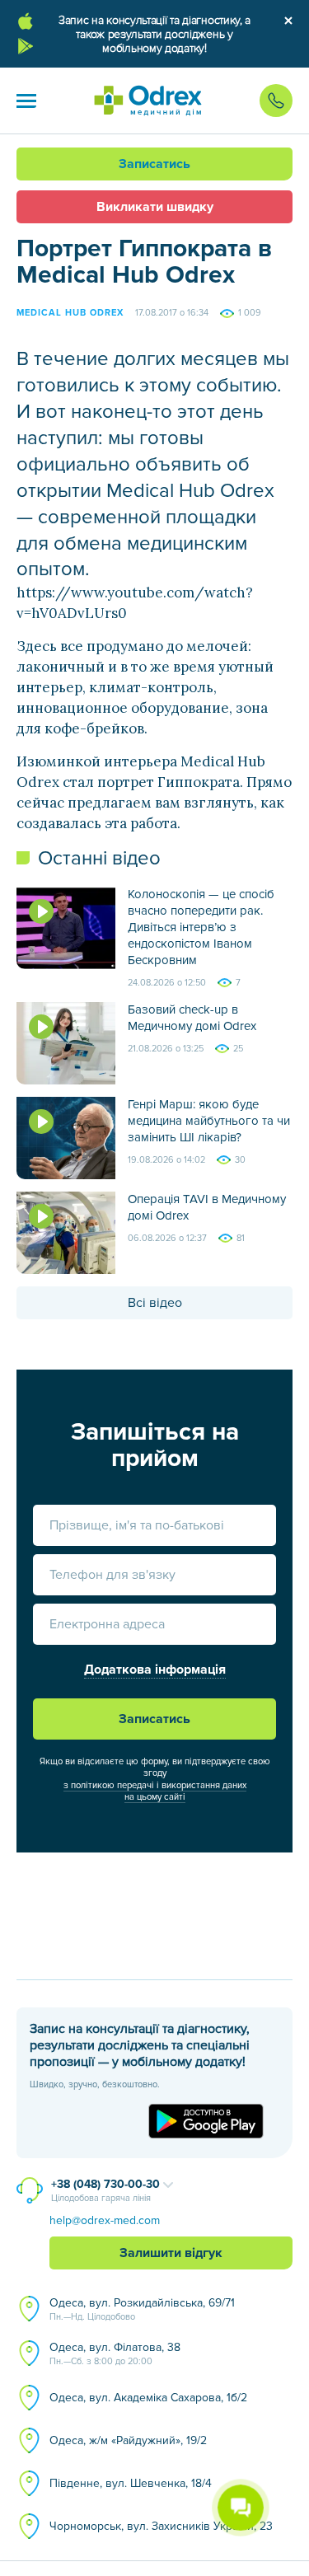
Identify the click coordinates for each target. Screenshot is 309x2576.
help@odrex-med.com (105, 2220)
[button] (26, 101)
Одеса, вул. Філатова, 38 (115, 2354)
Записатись (154, 164)
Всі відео (155, 1303)
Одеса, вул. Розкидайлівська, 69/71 (142, 2309)
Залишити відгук (171, 2253)
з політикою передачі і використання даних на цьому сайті (155, 1791)
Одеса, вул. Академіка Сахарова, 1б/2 (148, 2398)
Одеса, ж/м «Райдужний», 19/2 (128, 2440)
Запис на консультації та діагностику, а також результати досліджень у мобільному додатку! (154, 34)
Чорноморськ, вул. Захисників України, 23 (161, 2526)
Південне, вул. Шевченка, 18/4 (131, 2483)
